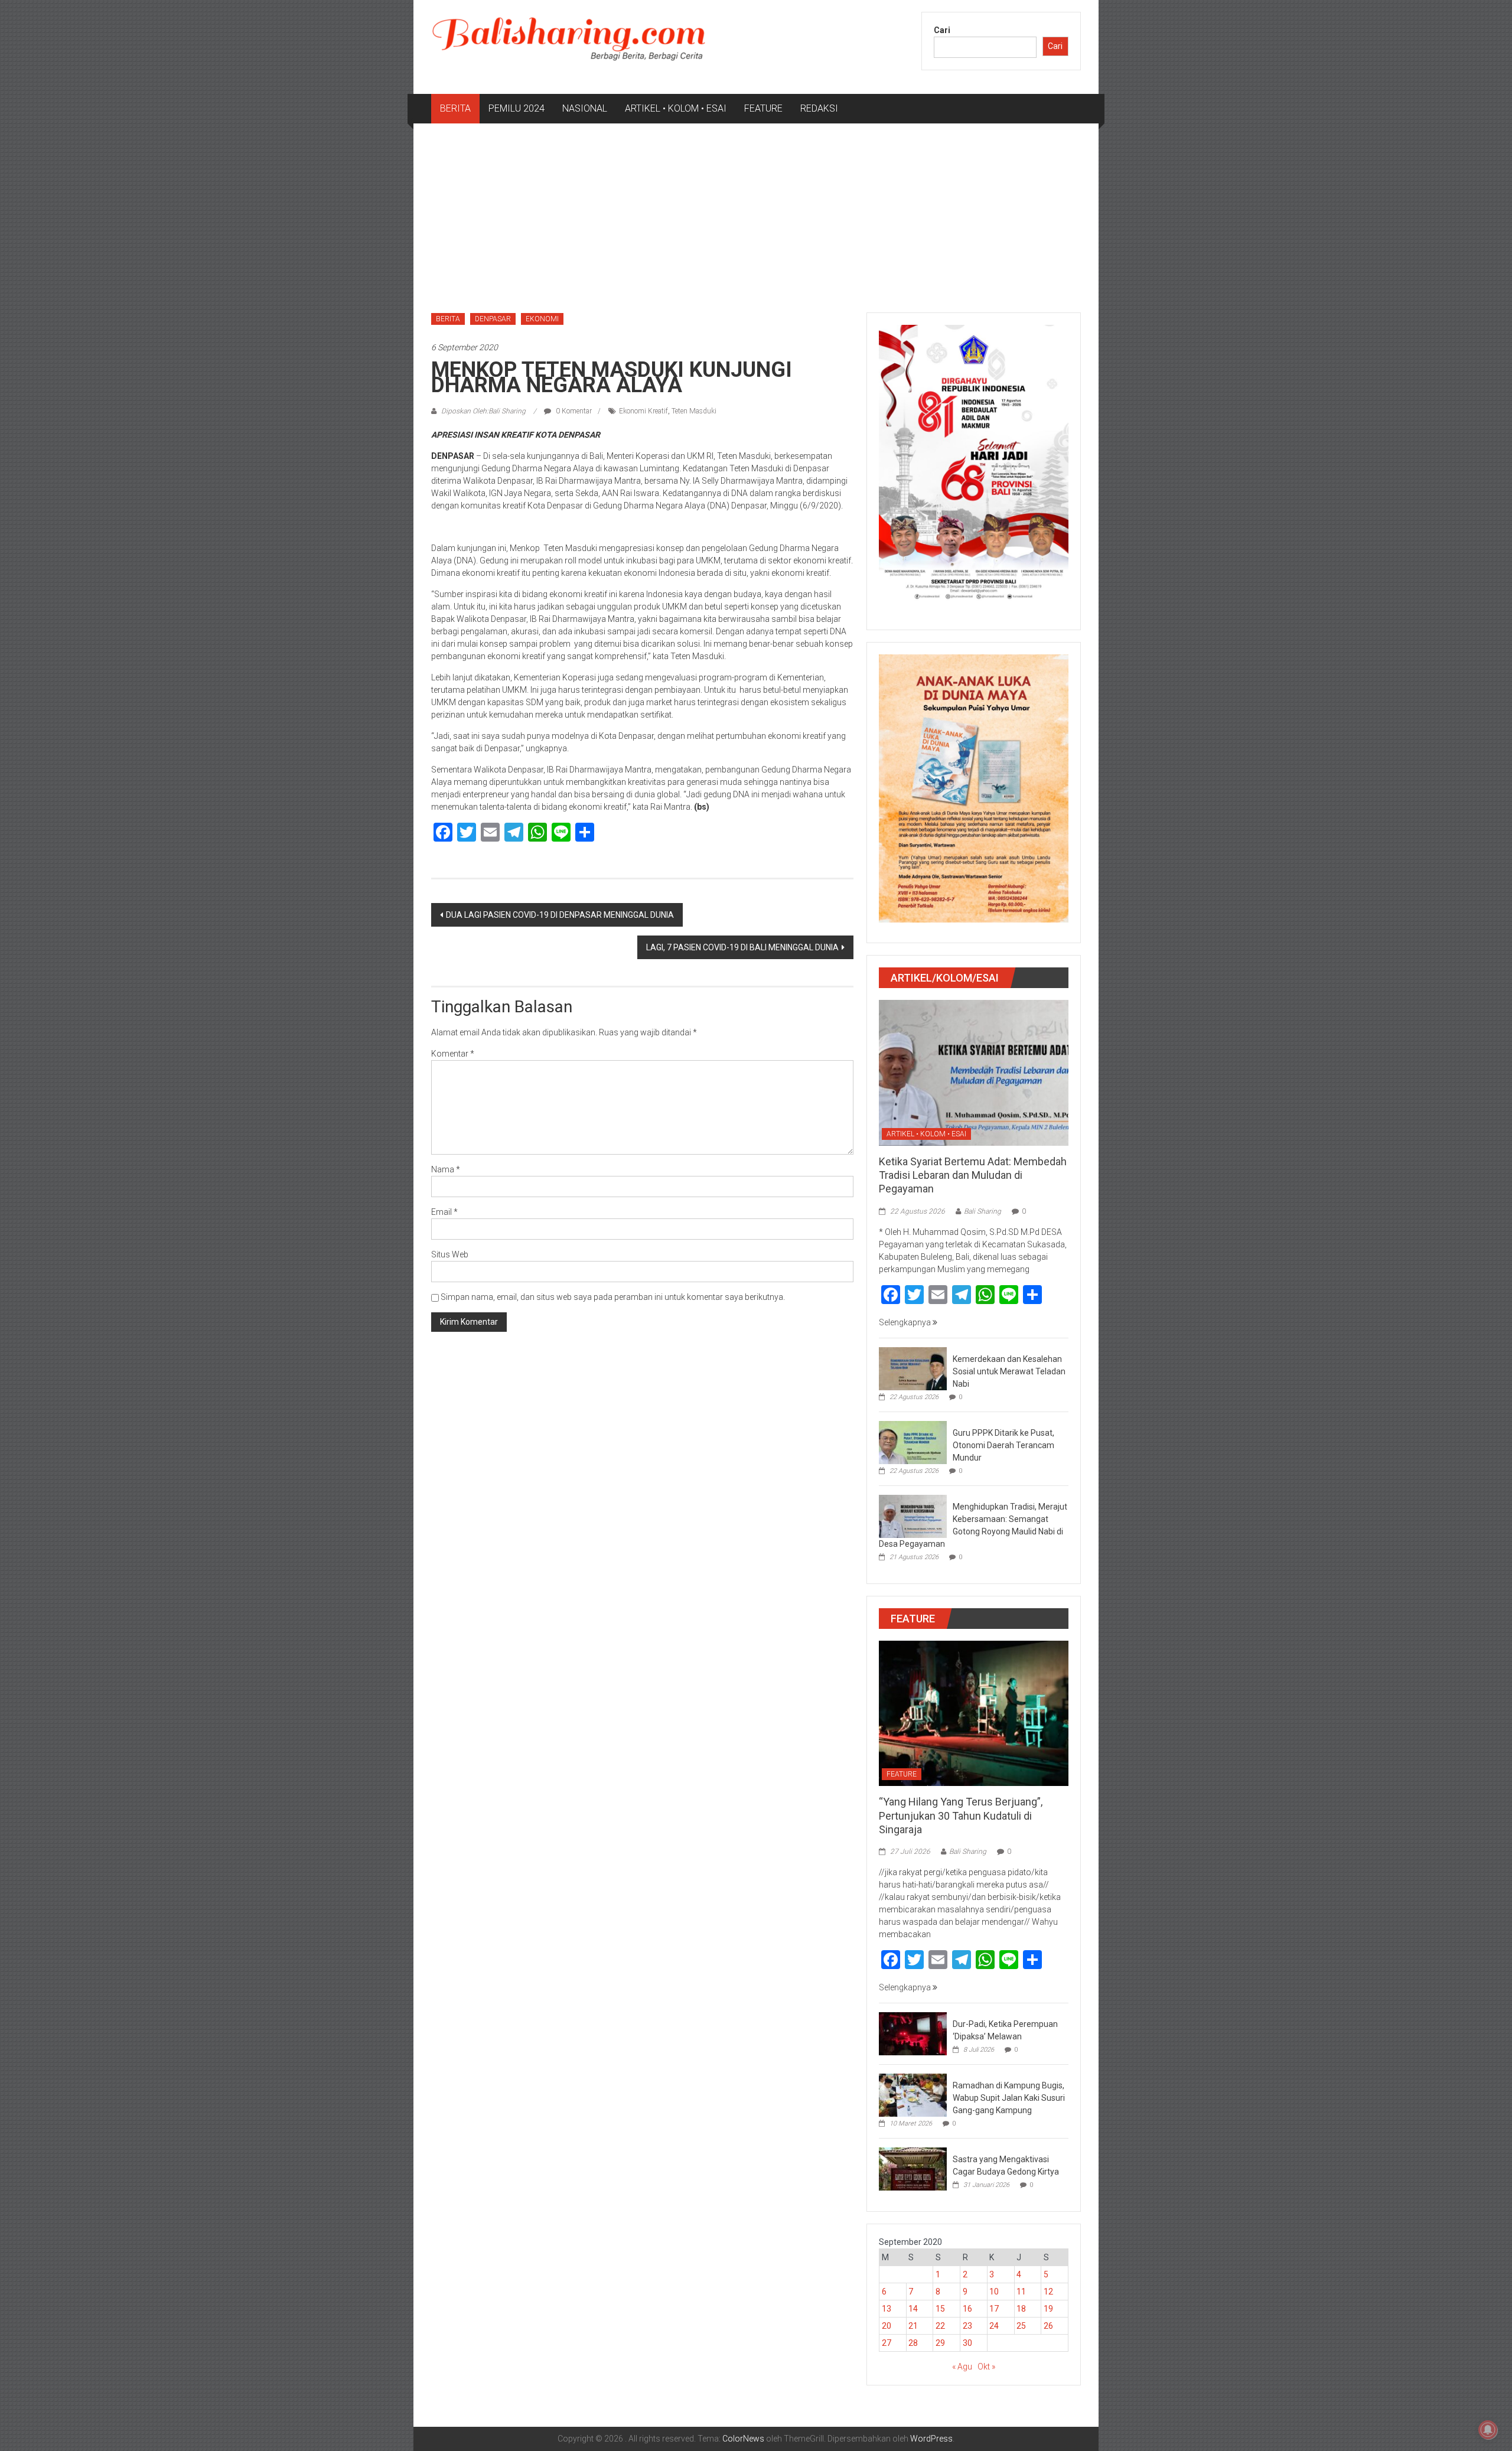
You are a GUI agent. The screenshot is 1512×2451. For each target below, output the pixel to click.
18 (1021, 2309)
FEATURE (763, 108)
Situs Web (450, 1254)
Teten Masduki (694, 411)
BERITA (455, 108)
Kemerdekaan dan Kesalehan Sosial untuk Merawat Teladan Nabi (1009, 1371)
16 (967, 2309)
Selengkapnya (906, 1322)
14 (913, 2309)
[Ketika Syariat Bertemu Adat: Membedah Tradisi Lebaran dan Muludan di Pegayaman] (974, 1072)
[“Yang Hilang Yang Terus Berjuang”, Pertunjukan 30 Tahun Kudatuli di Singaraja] (974, 1713)
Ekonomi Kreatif (643, 411)
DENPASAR (493, 319)
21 (913, 2326)
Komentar (453, 1054)
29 (940, 2343)
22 (940, 2326)
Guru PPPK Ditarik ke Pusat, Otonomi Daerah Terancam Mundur (1003, 1445)
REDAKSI (819, 108)
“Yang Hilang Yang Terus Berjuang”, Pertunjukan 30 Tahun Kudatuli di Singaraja (961, 1816)
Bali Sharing (983, 1211)
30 (967, 2343)
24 (994, 2326)
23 (967, 2326)
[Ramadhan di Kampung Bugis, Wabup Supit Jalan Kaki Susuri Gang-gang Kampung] (913, 2095)
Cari (942, 30)
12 (1048, 2292)
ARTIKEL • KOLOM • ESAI (676, 108)
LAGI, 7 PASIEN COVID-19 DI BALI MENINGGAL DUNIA (742, 947)
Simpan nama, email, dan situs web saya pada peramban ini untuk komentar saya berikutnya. (613, 1297)
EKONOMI (542, 319)
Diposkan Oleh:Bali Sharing (483, 411)
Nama (446, 1169)
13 (887, 2309)
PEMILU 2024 (517, 108)
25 (1021, 2326)
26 (1048, 2326)
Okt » (986, 2367)
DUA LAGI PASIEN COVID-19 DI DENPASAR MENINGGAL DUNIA (560, 915)
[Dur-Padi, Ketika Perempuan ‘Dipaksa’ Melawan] (913, 2033)
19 (1048, 2309)
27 (887, 2343)
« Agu (962, 2367)
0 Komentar (573, 411)
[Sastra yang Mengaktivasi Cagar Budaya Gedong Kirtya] (913, 2169)
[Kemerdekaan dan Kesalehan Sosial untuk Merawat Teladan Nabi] (913, 1368)
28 (913, 2343)
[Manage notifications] (1488, 2430)
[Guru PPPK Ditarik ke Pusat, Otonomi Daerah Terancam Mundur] (913, 1442)
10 (994, 2292)
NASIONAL (585, 108)
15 (940, 2309)
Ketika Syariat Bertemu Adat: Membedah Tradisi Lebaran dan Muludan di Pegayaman (973, 1175)
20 (887, 2326)
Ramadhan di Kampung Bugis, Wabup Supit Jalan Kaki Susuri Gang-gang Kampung (1009, 2098)
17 (994, 2309)
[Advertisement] (756, 212)
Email (444, 1212)
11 (1021, 2292)
